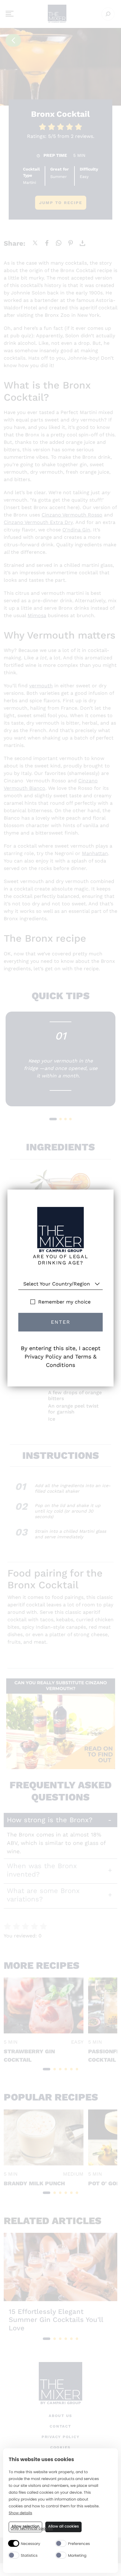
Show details (20, 2513)
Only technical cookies (32, 2529)
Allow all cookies (63, 2526)
